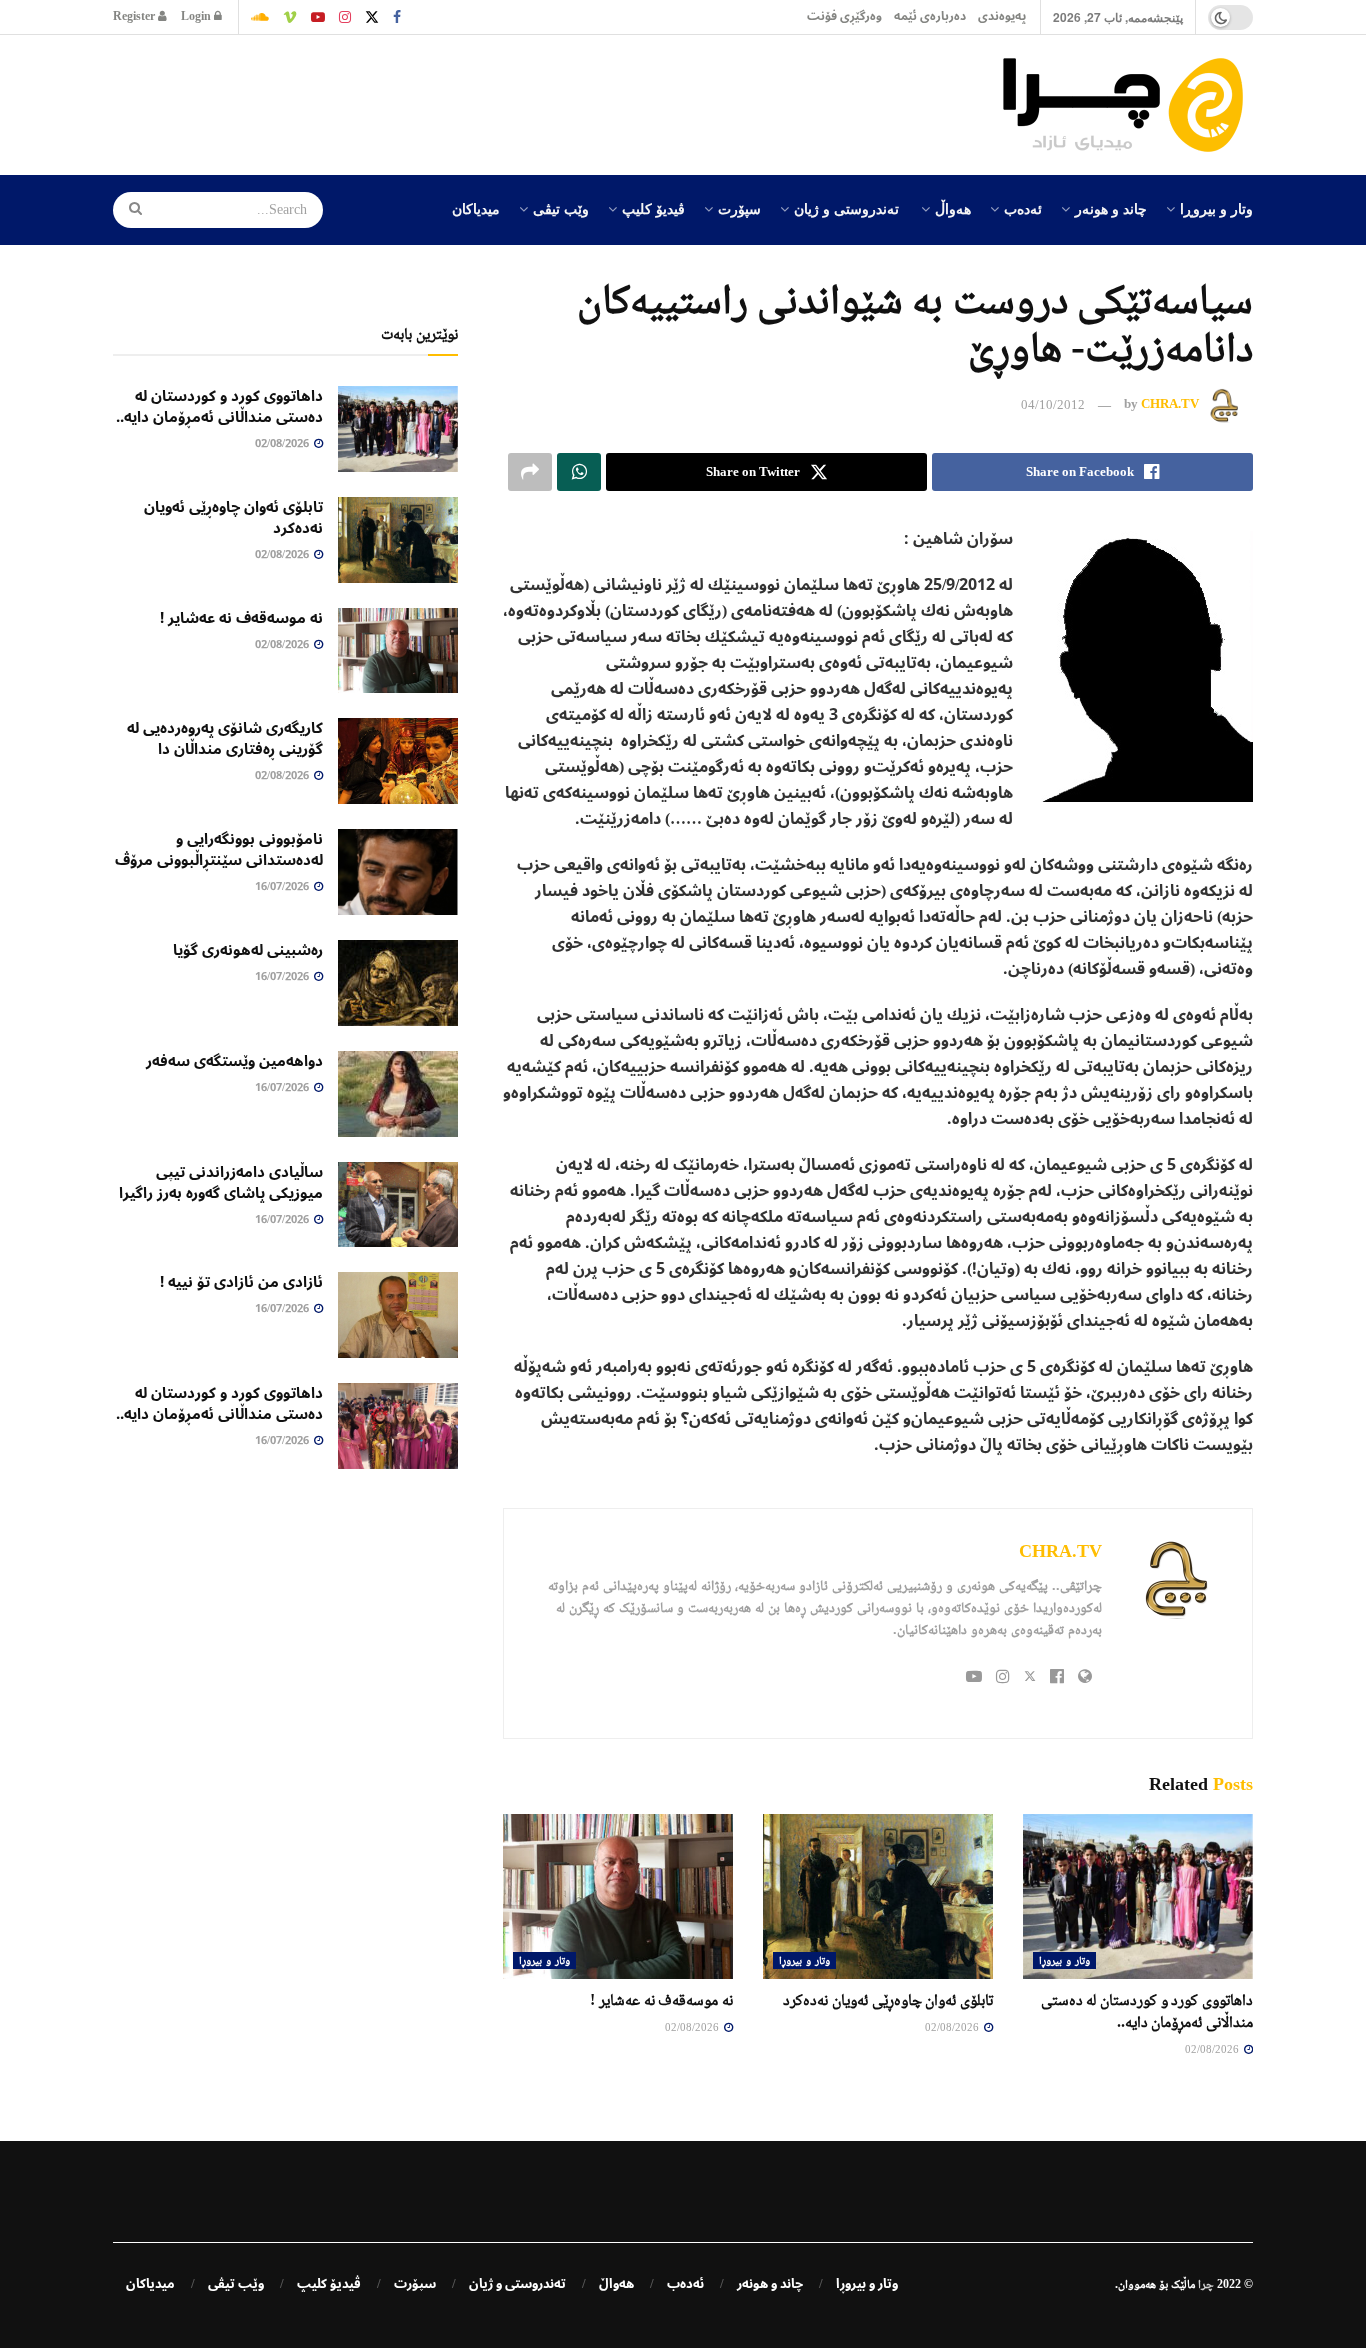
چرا (1206, 2284)
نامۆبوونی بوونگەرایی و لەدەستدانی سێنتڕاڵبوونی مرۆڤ (219, 849)
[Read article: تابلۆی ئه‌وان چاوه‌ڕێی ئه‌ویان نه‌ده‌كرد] (878, 1896)
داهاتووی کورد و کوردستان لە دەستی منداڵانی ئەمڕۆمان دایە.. (219, 406)
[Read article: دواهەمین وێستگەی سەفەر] (398, 1094)
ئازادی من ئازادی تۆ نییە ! (241, 1282)
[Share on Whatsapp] (579, 472)
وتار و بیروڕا (1216, 208)
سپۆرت (739, 208)
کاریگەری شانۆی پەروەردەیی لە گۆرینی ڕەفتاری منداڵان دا (225, 738)
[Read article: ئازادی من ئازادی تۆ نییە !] (398, 1315)
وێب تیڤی (561, 208)
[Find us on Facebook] (397, 17)
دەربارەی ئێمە (930, 16)
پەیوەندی (1002, 16)
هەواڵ (953, 208)
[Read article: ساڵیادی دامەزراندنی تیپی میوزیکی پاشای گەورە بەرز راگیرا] (398, 1205)
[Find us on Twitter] (372, 17)
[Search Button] (129, 210)
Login (197, 16)
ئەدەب (1023, 208)
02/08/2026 (1213, 2049)
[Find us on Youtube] (318, 17)
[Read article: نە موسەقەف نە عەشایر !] (618, 1896)
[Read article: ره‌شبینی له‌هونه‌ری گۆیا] (398, 983)
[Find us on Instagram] (345, 17)
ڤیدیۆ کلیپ (653, 208)
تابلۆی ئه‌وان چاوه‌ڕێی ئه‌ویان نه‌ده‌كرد (888, 1999)
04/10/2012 (1053, 404)
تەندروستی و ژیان (846, 208)
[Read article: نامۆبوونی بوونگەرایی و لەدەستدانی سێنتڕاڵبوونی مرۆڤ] (398, 872)
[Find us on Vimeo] (290, 17)
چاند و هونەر (1111, 208)
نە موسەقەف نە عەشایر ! (661, 1999)
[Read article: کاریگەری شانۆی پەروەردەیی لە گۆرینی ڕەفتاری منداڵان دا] (398, 761)
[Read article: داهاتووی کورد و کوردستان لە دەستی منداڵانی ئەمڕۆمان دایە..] (1138, 1896)
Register (135, 16)
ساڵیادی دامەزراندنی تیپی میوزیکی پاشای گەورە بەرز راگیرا (221, 1182)
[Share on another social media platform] (530, 472)
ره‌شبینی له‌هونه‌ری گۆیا (248, 950)
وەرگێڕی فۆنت (844, 16)
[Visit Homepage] (1128, 105)
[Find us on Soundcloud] (260, 17)
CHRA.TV (1170, 404)
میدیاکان (476, 208)
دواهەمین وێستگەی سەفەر (234, 1061)
